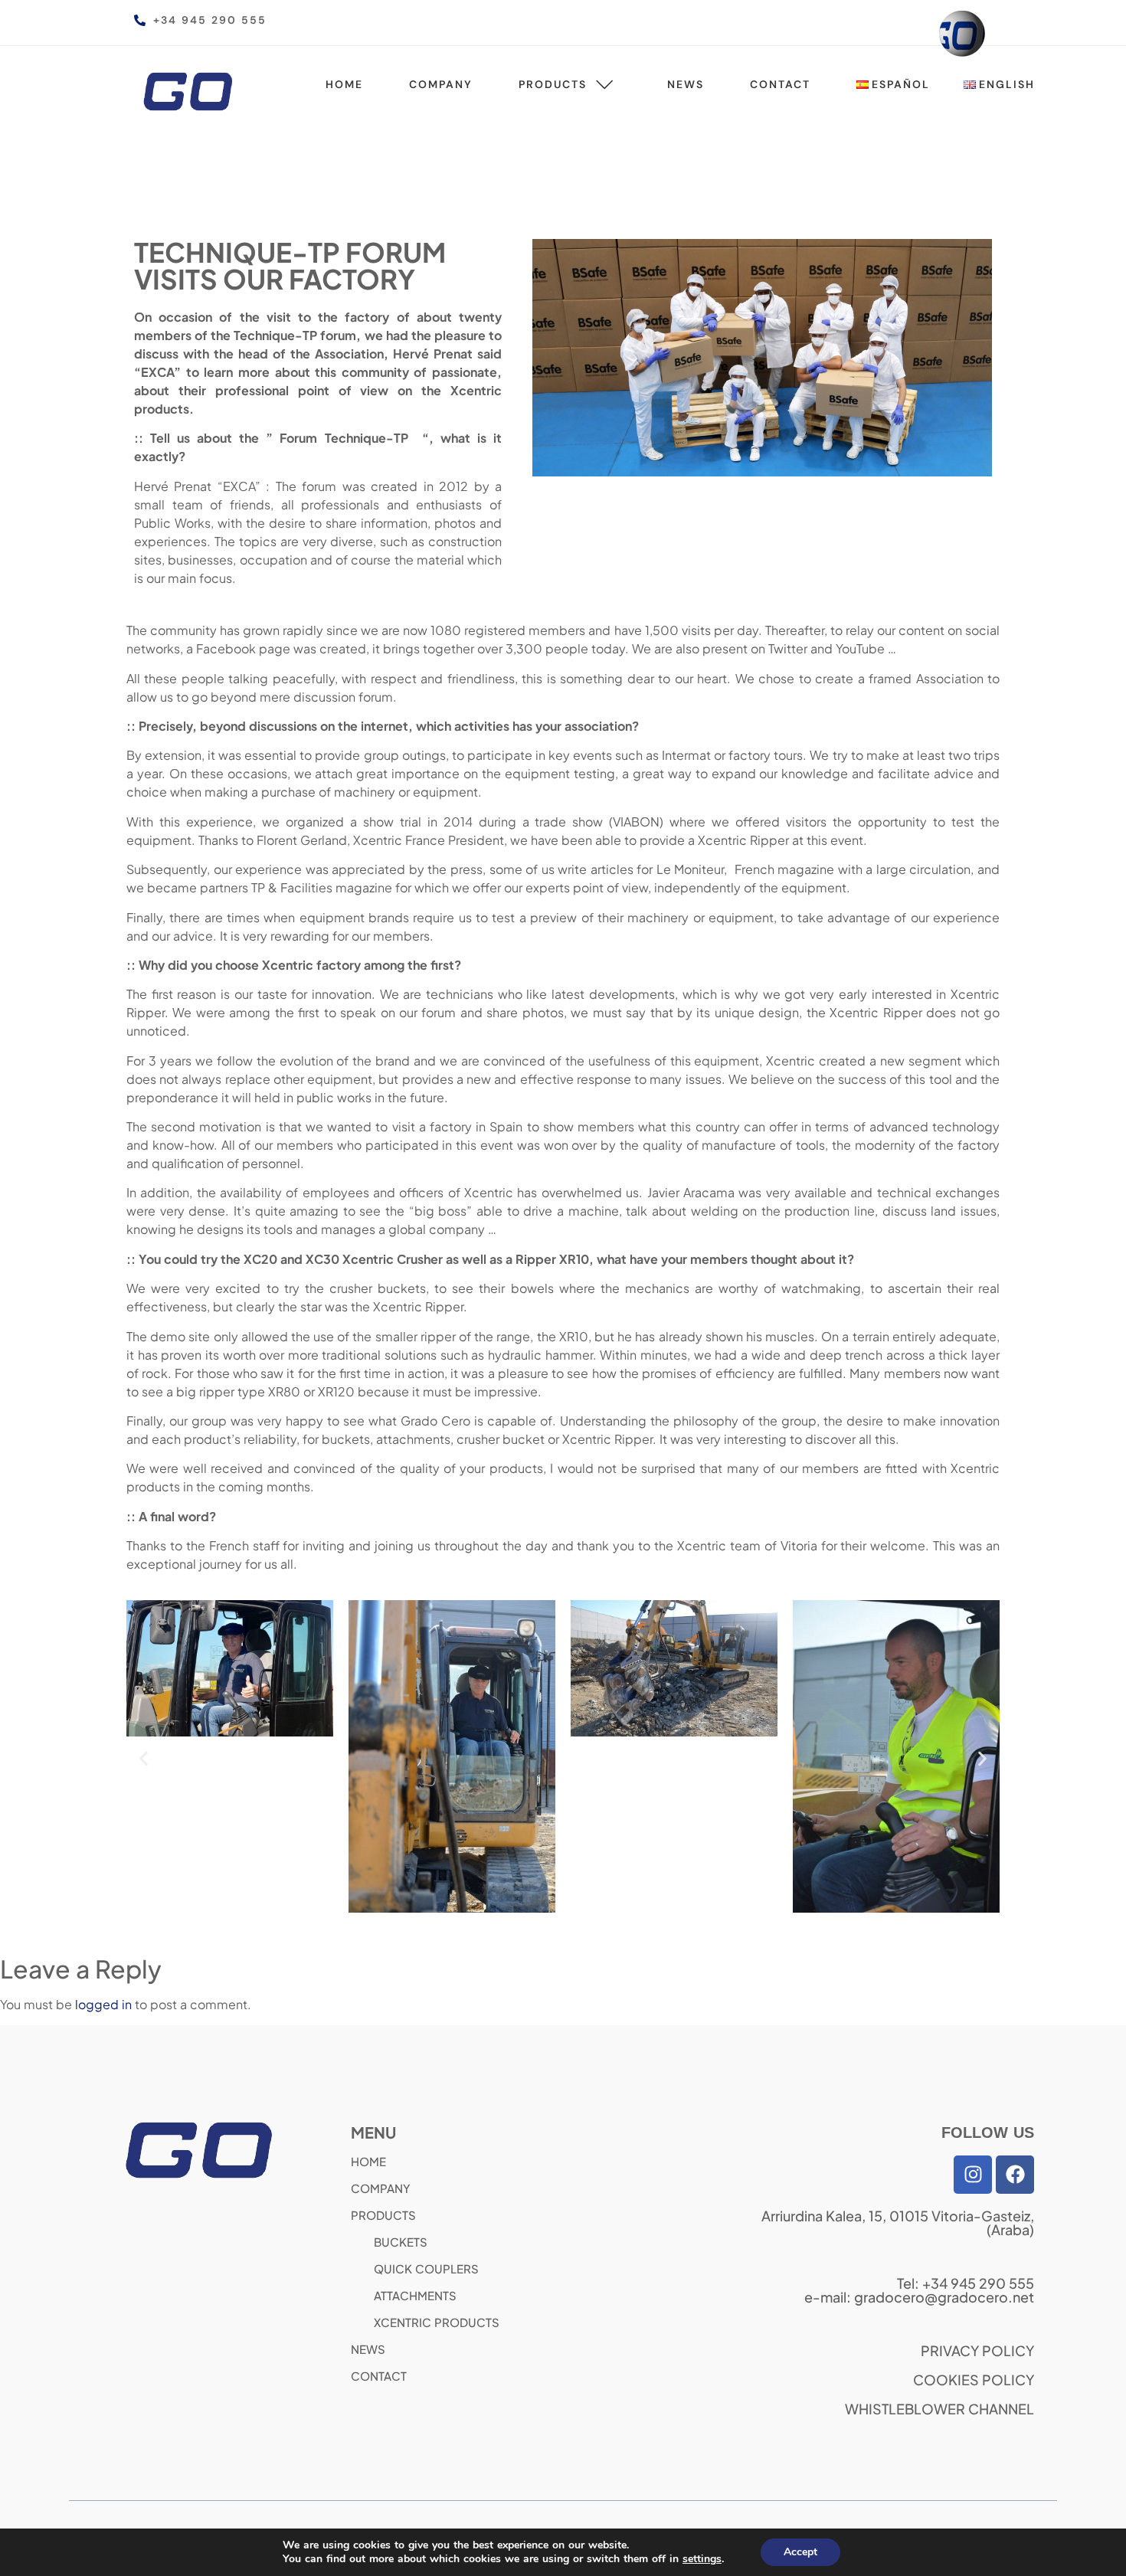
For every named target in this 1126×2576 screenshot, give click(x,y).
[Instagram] (973, 2175)
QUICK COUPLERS (426, 2268)
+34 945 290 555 (210, 20)
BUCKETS (401, 2242)
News (686, 84)
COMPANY (381, 2188)
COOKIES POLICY (974, 2380)
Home (344, 84)
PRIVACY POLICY (977, 2350)
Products (553, 84)
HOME (368, 2161)
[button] (144, 1758)
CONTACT (379, 2376)
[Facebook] (1015, 2175)
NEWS (368, 2349)
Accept (800, 2552)
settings (702, 2559)
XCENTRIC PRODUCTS (437, 2322)
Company (441, 84)
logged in (103, 2004)
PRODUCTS (383, 2215)
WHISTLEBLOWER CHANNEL (939, 2409)
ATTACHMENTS (415, 2295)
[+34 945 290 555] (140, 20)
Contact (780, 84)
